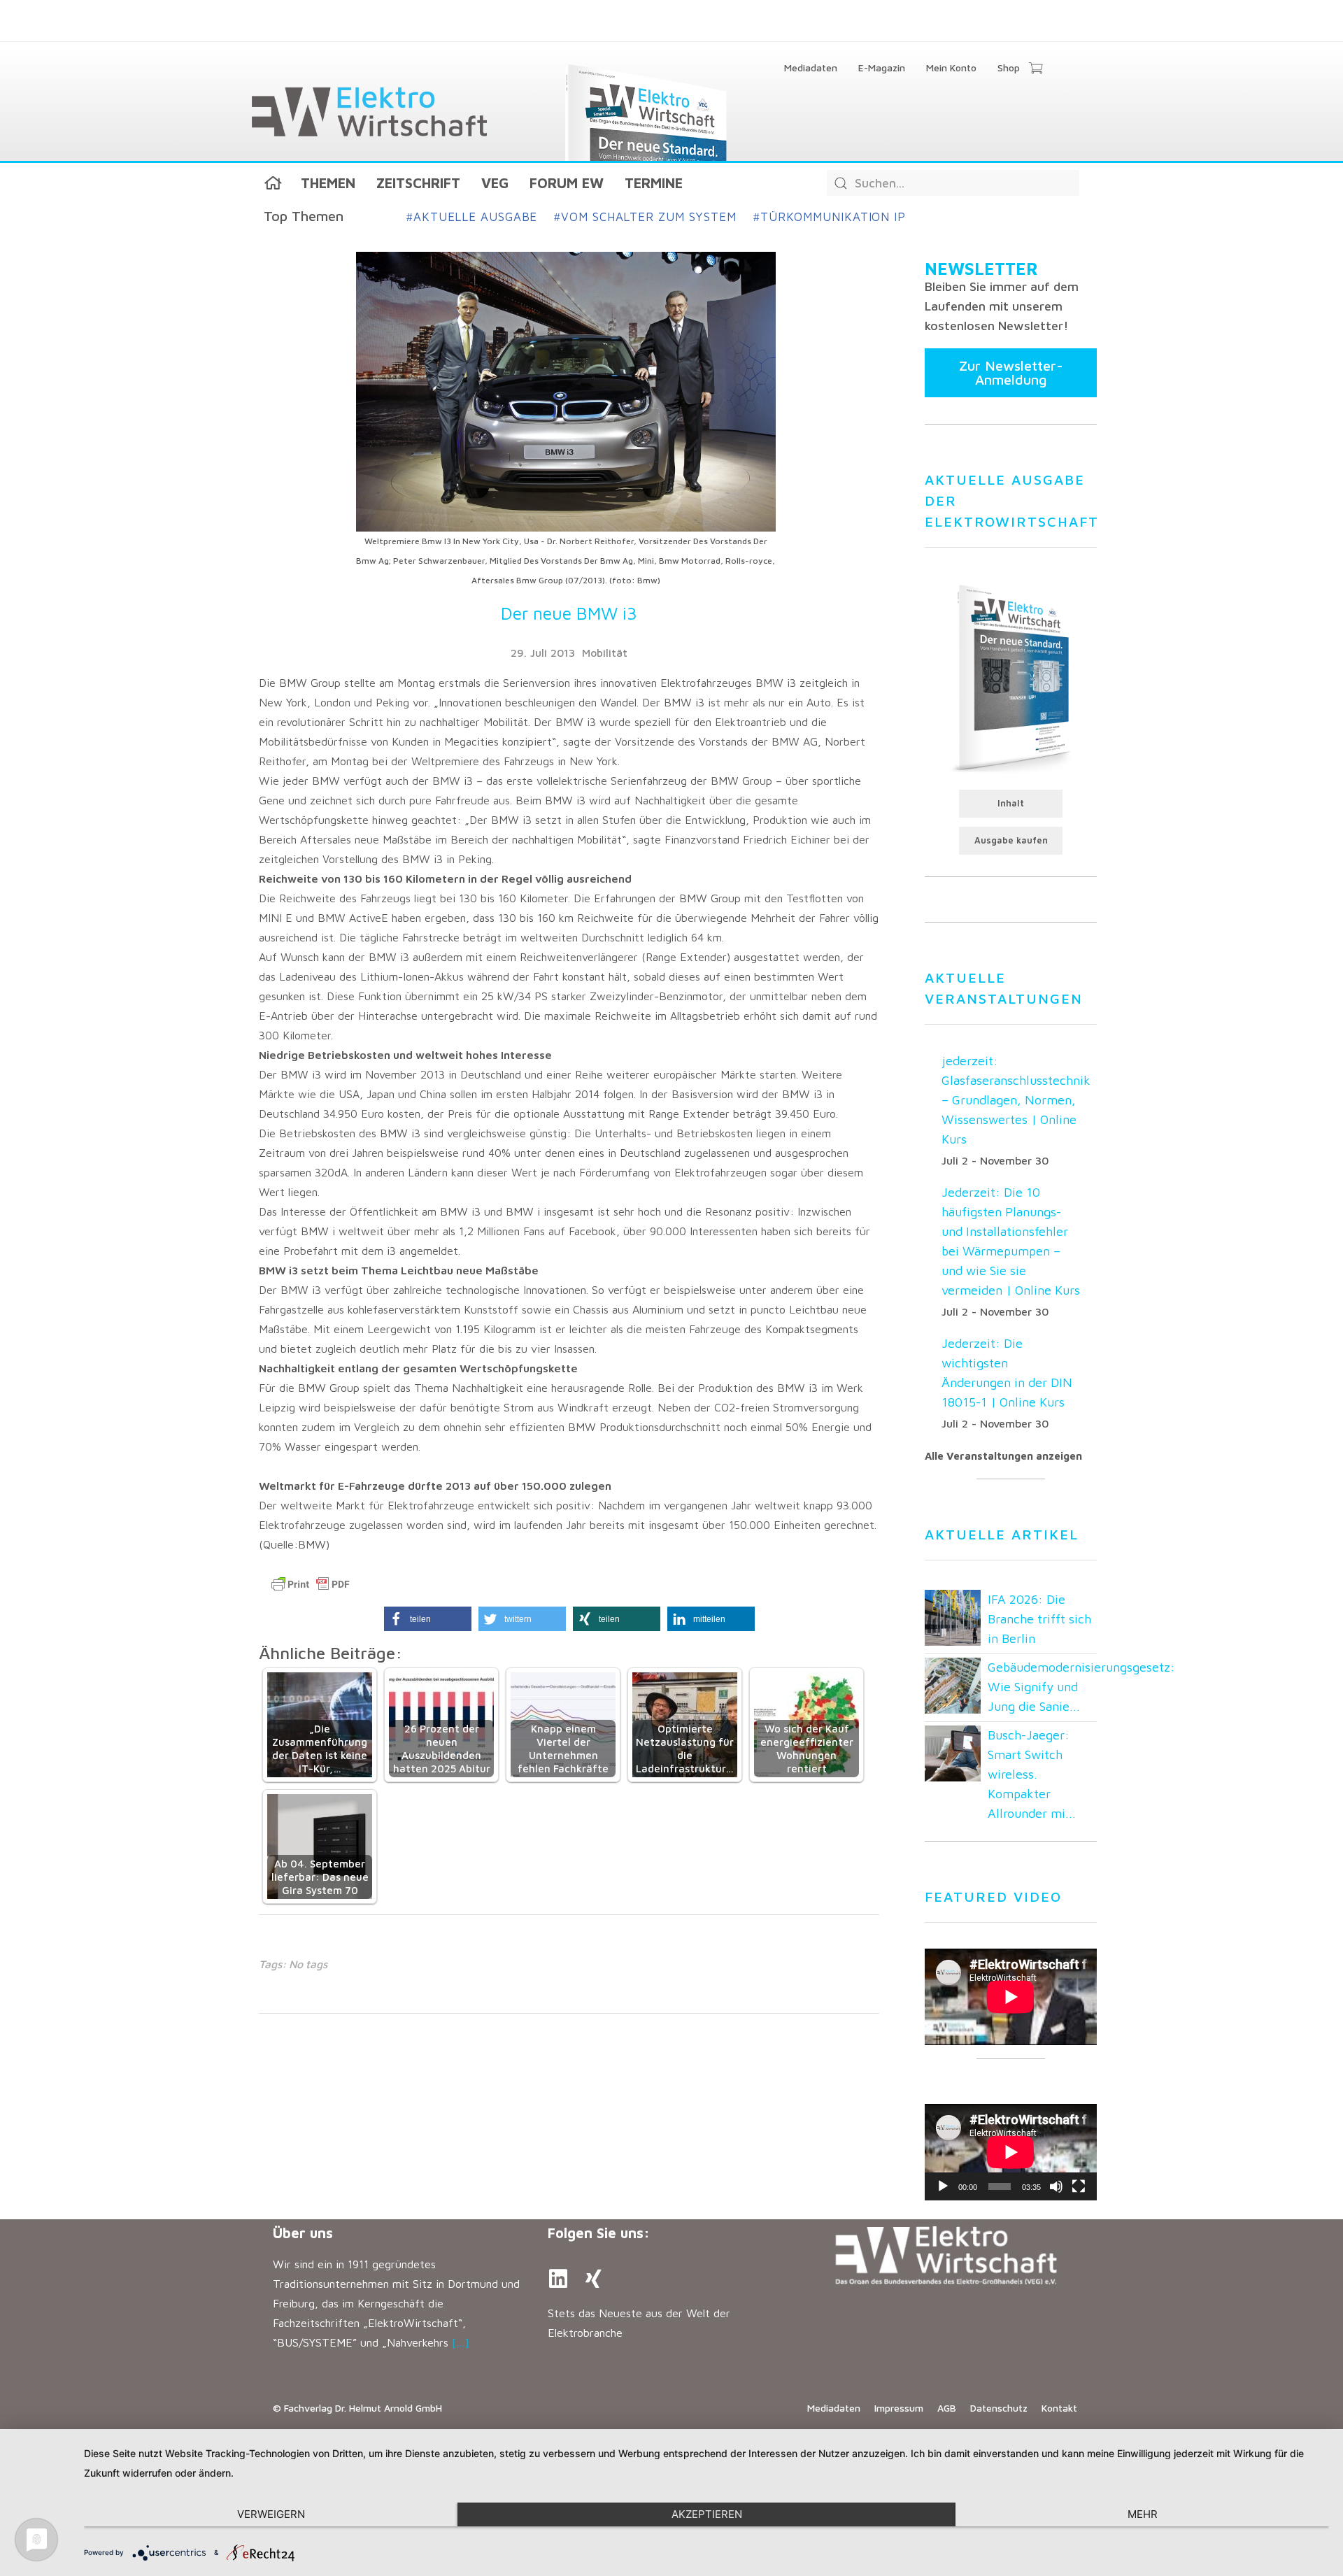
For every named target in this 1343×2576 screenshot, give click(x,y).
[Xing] (593, 2279)
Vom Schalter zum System (645, 217)
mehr (1143, 2514)
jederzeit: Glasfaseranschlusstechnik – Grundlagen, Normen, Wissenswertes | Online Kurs (1016, 1100)
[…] (461, 2342)
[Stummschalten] (1056, 2186)
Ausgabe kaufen (1011, 840)
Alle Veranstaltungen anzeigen (1003, 1456)
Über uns (303, 2233)
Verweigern (271, 2514)
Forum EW (567, 183)
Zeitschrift (418, 183)
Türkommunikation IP (830, 217)
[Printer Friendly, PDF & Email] (311, 1584)
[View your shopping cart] (1036, 69)
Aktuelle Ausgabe (472, 217)
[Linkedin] (558, 2279)
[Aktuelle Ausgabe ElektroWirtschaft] (1011, 677)
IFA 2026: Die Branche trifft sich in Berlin (1039, 1619)
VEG (495, 183)
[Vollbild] (1079, 2186)
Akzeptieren (707, 2514)
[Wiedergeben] (943, 2186)
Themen (328, 183)
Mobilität (605, 653)
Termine (654, 183)
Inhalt (1011, 803)
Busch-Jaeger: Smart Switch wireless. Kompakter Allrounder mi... (1032, 1774)
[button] (428, 1619)
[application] (1011, 2152)
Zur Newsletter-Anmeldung (1011, 372)
